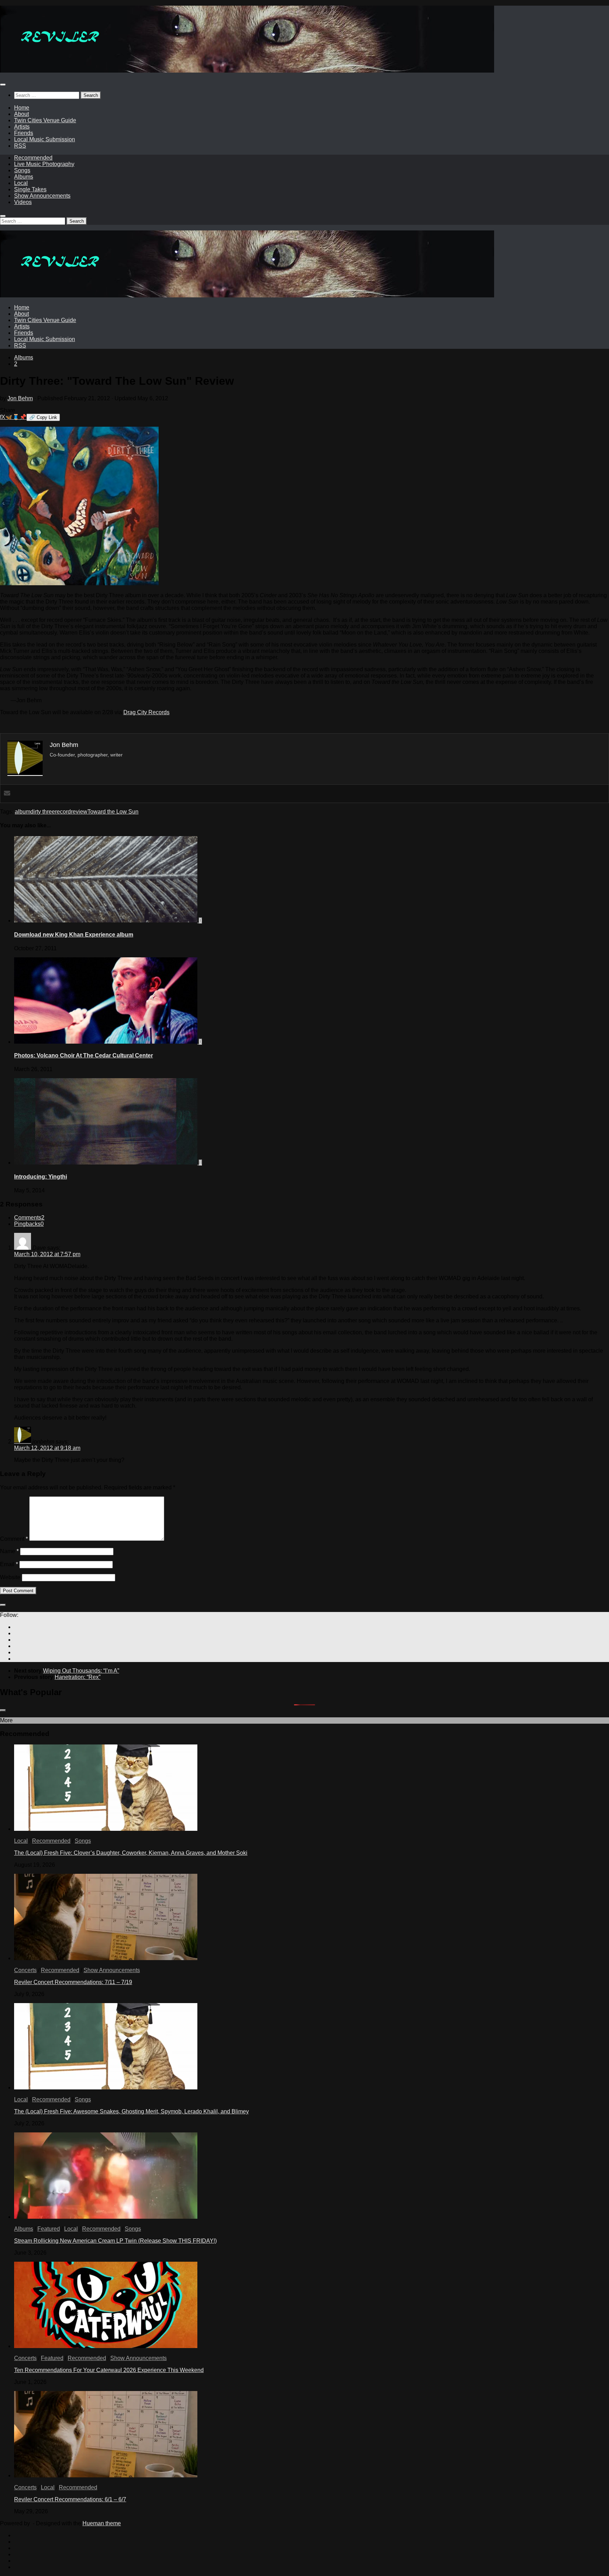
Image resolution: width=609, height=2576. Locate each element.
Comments (29, 1218)
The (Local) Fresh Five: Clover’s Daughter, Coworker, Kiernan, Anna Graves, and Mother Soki (131, 1853)
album (23, 812)
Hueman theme (102, 2523)
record (63, 812)
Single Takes (30, 189)
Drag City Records (146, 712)
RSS (20, 146)
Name (9, 1551)
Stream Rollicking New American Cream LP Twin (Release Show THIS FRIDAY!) (115, 2241)
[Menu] (3, 85)
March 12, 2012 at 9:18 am (47, 1448)
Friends (24, 133)
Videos (23, 202)
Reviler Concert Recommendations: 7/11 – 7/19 (73, 1982)
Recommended (33, 158)
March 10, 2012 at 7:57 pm (47, 1254)
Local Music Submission (45, 139)
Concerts (25, 1970)
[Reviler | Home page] (247, 71)
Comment (14, 1539)
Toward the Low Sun (113, 812)
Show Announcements (42, 196)
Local (21, 183)
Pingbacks (29, 1224)
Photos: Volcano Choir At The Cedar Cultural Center (84, 1055)
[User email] (7, 794)
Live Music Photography (44, 164)
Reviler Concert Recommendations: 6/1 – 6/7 (70, 2499)
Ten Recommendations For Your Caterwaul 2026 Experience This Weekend (109, 2370)
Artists (22, 127)
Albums (24, 177)
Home (22, 108)
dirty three (43, 812)
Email (9, 1564)
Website (10, 1577)
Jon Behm (20, 398)
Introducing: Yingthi (41, 1177)
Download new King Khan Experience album (74, 935)
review (79, 812)
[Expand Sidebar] (3, 1605)
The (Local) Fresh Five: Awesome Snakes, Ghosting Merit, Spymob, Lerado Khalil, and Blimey (131, 2111)
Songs (22, 170)
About (21, 114)
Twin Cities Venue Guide (45, 120)
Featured (49, 2229)
